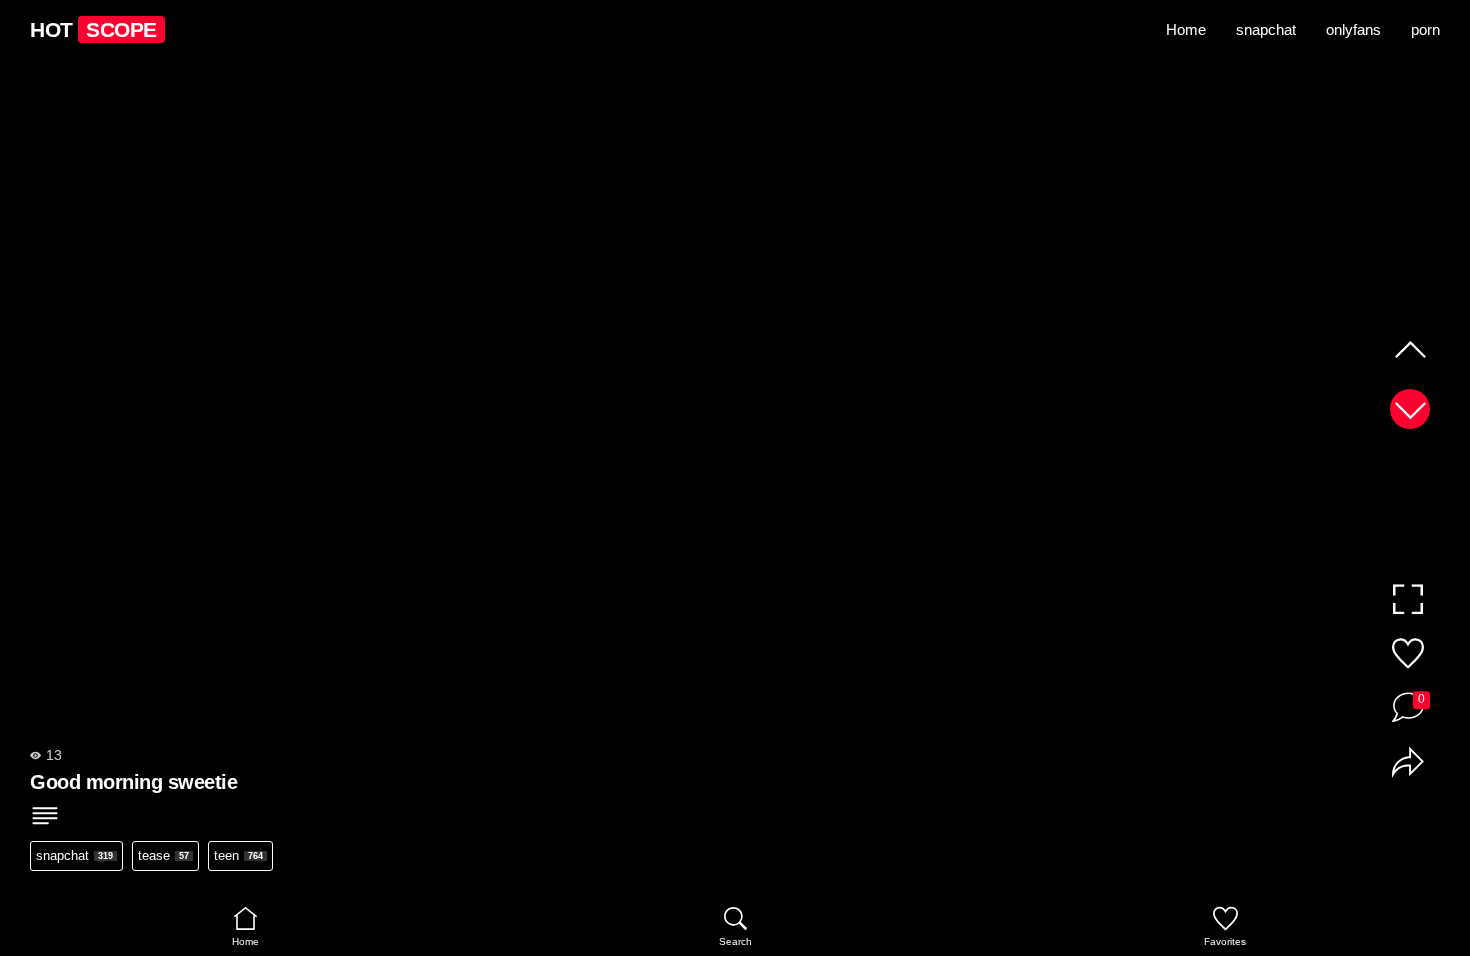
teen (238, 855)
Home (1186, 29)
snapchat (1266, 29)
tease (163, 855)
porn (1425, 29)
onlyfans (1353, 29)
